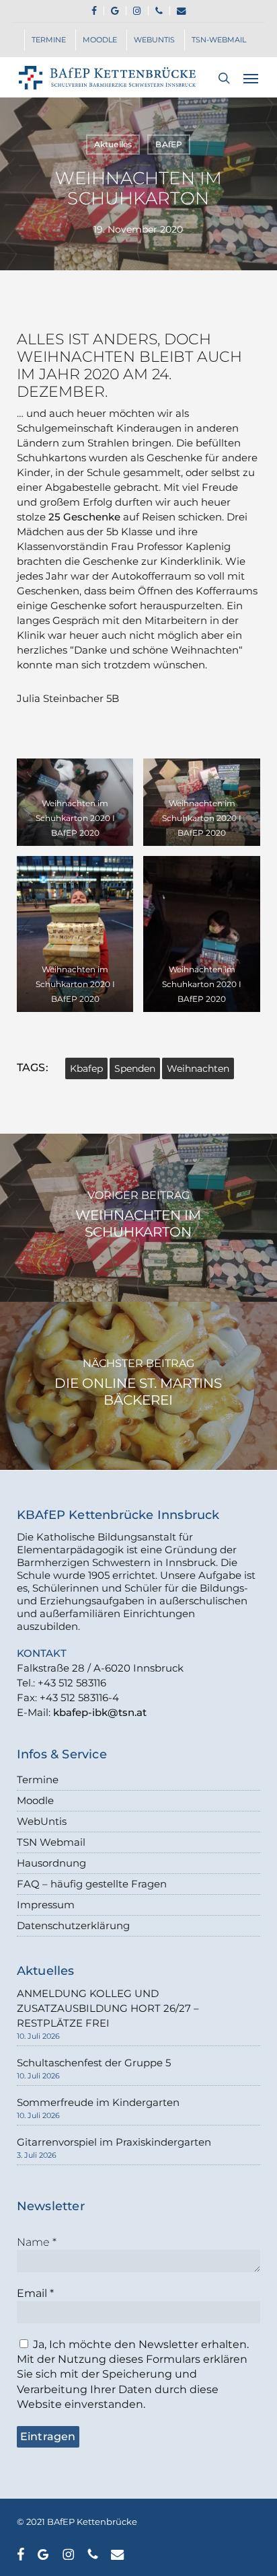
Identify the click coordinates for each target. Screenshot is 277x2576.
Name (37, 2242)
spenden (135, 1068)
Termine (38, 1780)
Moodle (35, 1800)
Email (35, 2293)
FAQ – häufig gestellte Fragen (92, 1884)
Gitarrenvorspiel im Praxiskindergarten (114, 2142)
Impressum (46, 1905)
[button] (251, 78)
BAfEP (169, 144)
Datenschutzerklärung (73, 1925)
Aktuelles (113, 144)
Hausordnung (51, 1863)
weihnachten (198, 1068)
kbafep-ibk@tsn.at (100, 1712)
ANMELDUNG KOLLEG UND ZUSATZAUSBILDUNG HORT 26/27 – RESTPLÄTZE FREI (108, 2008)
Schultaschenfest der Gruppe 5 (94, 2063)
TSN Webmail (51, 1842)
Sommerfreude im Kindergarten (98, 2102)
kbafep (86, 1068)
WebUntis (42, 1821)
